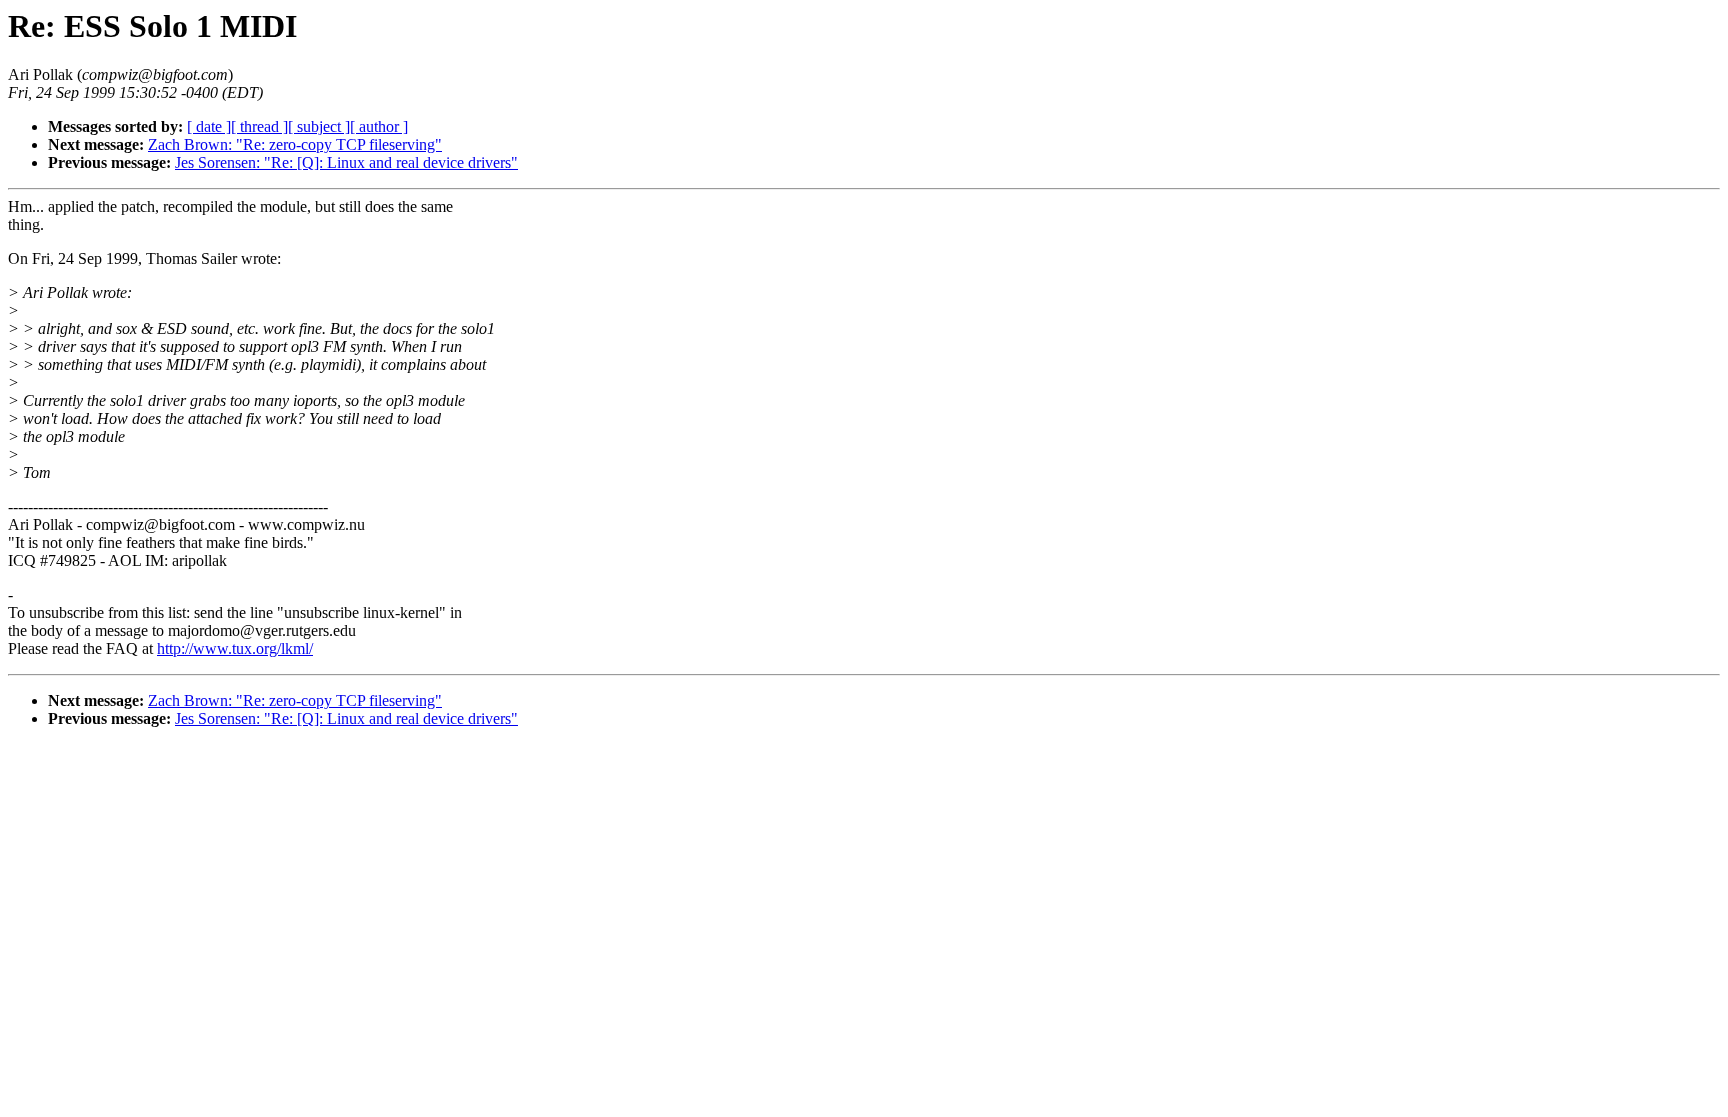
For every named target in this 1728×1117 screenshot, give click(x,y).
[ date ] (209, 126)
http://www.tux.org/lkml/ (235, 648)
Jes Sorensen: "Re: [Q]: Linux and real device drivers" (346, 162)
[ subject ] (319, 126)
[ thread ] (259, 126)
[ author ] (379, 126)
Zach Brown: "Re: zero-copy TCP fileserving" (295, 144)
